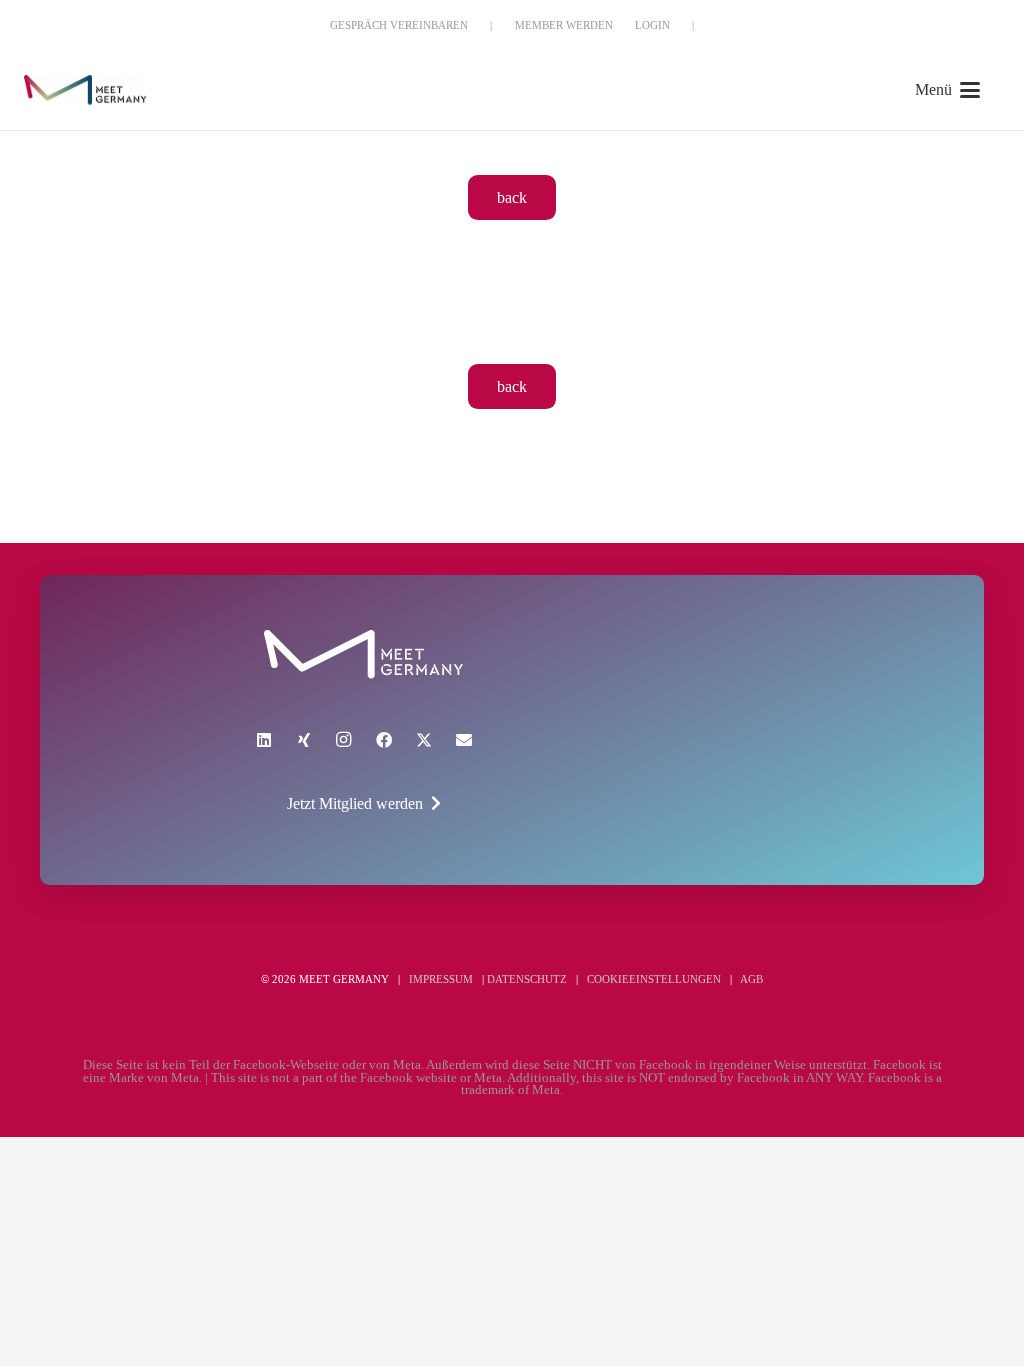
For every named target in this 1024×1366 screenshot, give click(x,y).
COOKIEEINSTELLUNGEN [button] (654, 979)
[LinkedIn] (264, 740)
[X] (424, 740)
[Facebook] (384, 740)
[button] (947, 90)
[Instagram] (344, 740)
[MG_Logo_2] (363, 654)
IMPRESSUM (441, 979)
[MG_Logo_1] (85, 90)
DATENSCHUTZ (527, 979)
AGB (751, 979)
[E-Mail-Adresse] (464, 740)
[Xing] (304, 740)
